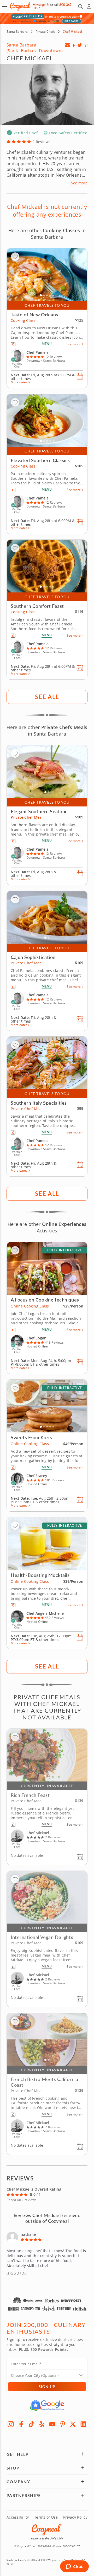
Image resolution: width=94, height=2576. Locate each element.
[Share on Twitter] (80, 45)
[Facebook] (21, 2424)
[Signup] (67, 45)
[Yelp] (42, 2424)
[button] (4, 6)
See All (47, 697)
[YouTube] (52, 2424)
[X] (73, 2424)
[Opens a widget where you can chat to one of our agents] (74, 2567)
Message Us (41, 5)
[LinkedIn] (83, 2424)
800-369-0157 (71, 2546)
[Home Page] (20, 6)
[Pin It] (86, 45)
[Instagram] (11, 2424)
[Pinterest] (63, 2424)
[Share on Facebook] (74, 45)
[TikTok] (32, 2424)
